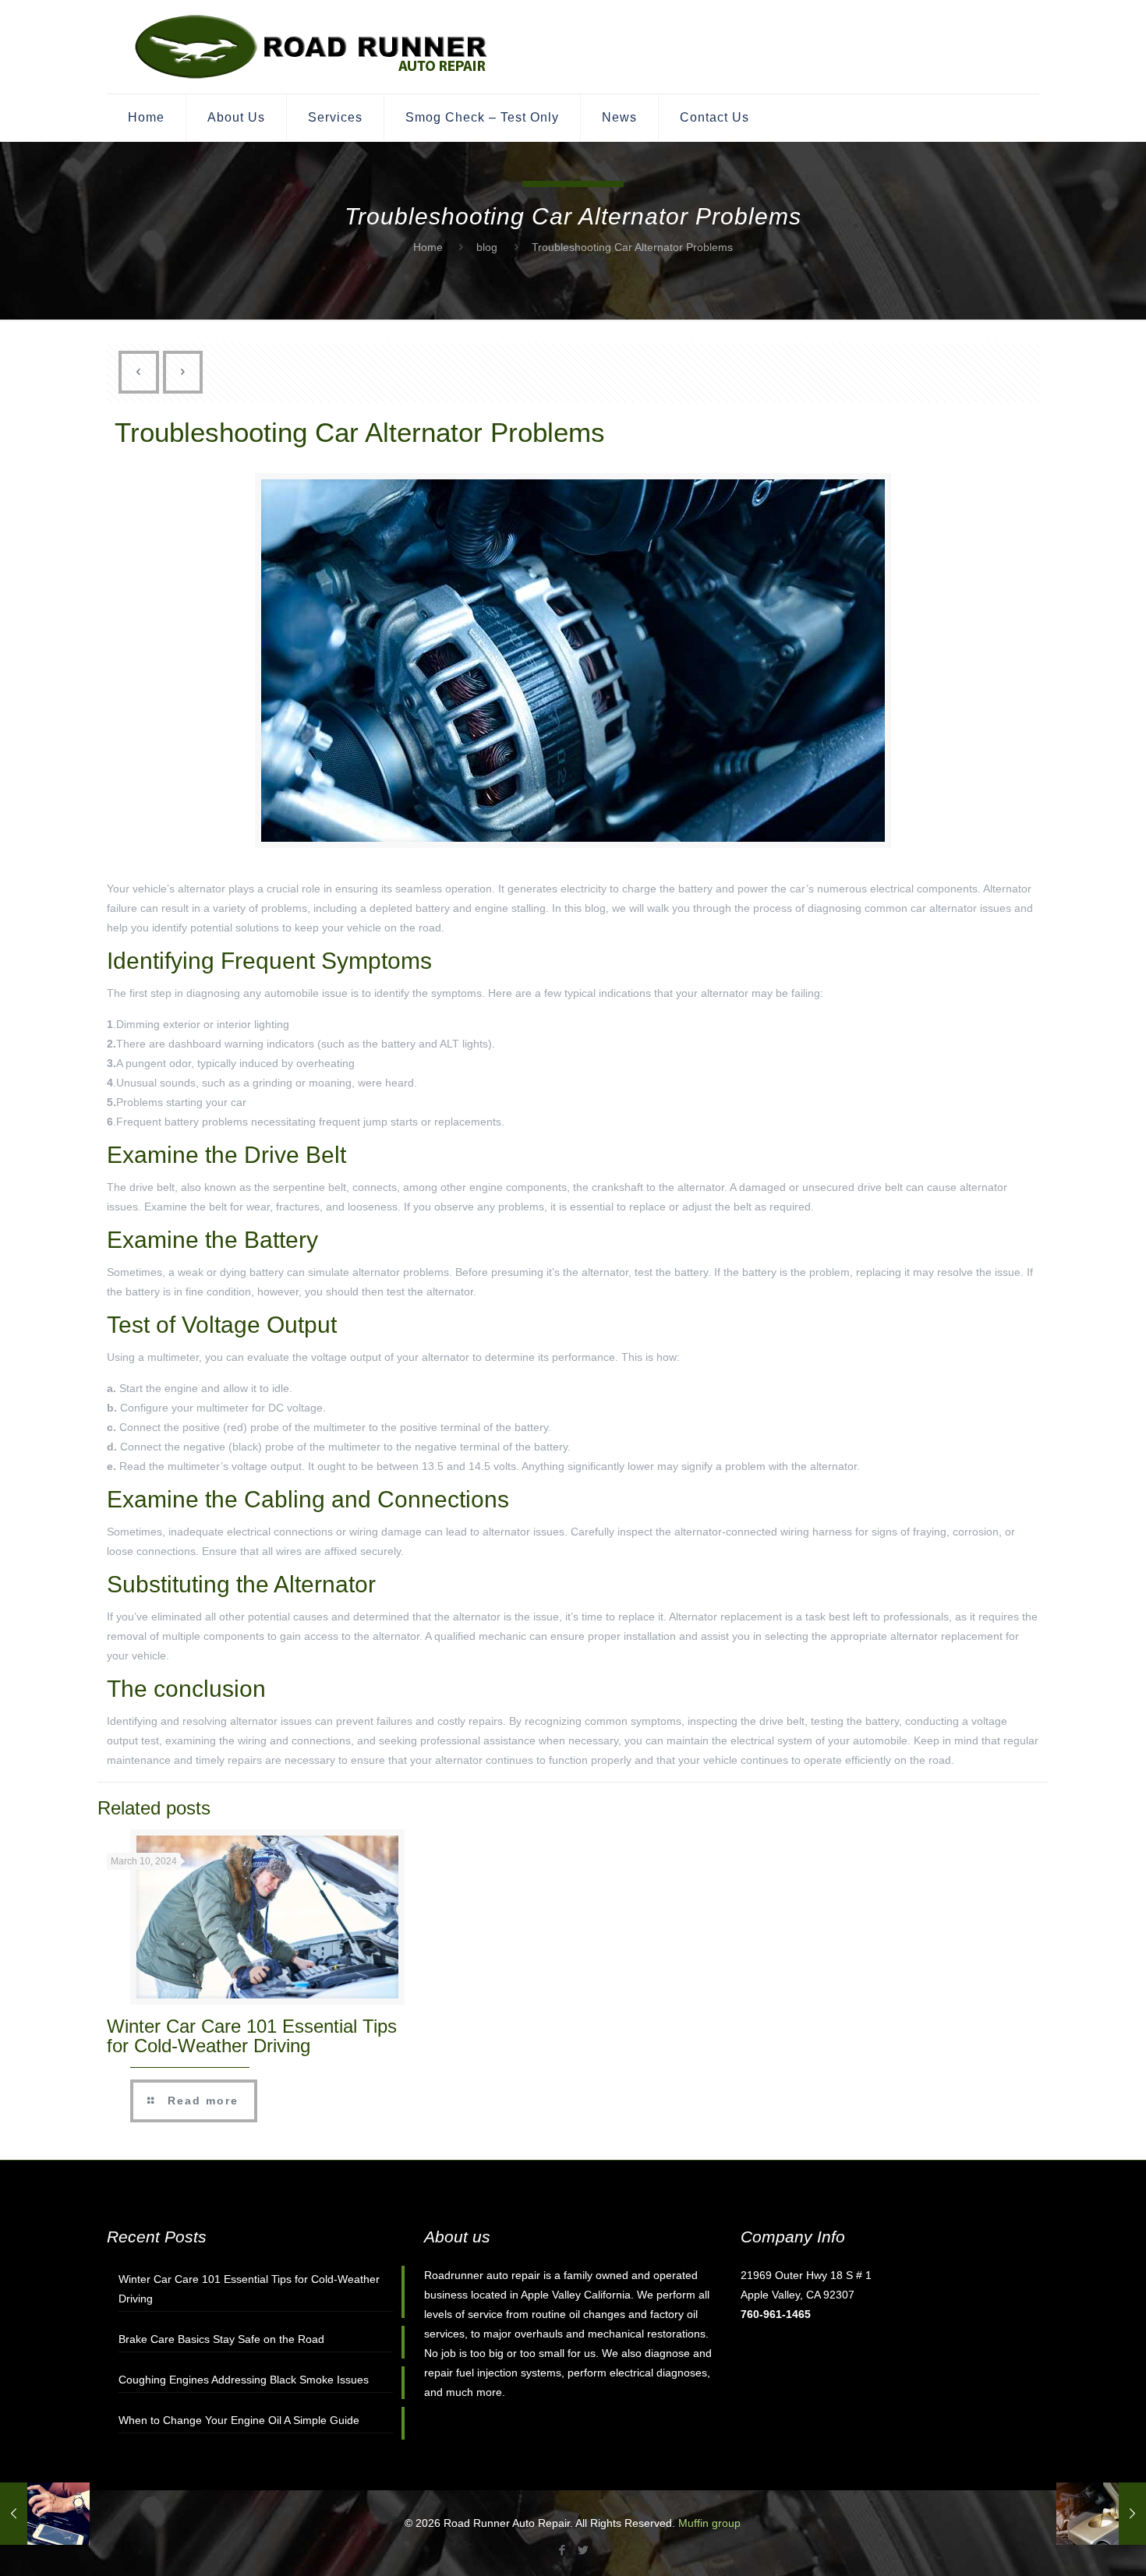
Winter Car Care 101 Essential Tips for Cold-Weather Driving (252, 2036)
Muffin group (709, 2523)
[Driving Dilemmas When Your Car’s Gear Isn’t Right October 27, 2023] (45, 2514)
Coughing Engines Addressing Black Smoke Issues (244, 2380)
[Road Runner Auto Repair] (313, 47)
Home (428, 247)
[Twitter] (584, 2550)
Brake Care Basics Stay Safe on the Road (221, 2339)
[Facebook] (562, 2550)
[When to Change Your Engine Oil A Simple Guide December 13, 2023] (1101, 2514)
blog (487, 247)
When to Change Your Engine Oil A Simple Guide (239, 2420)
